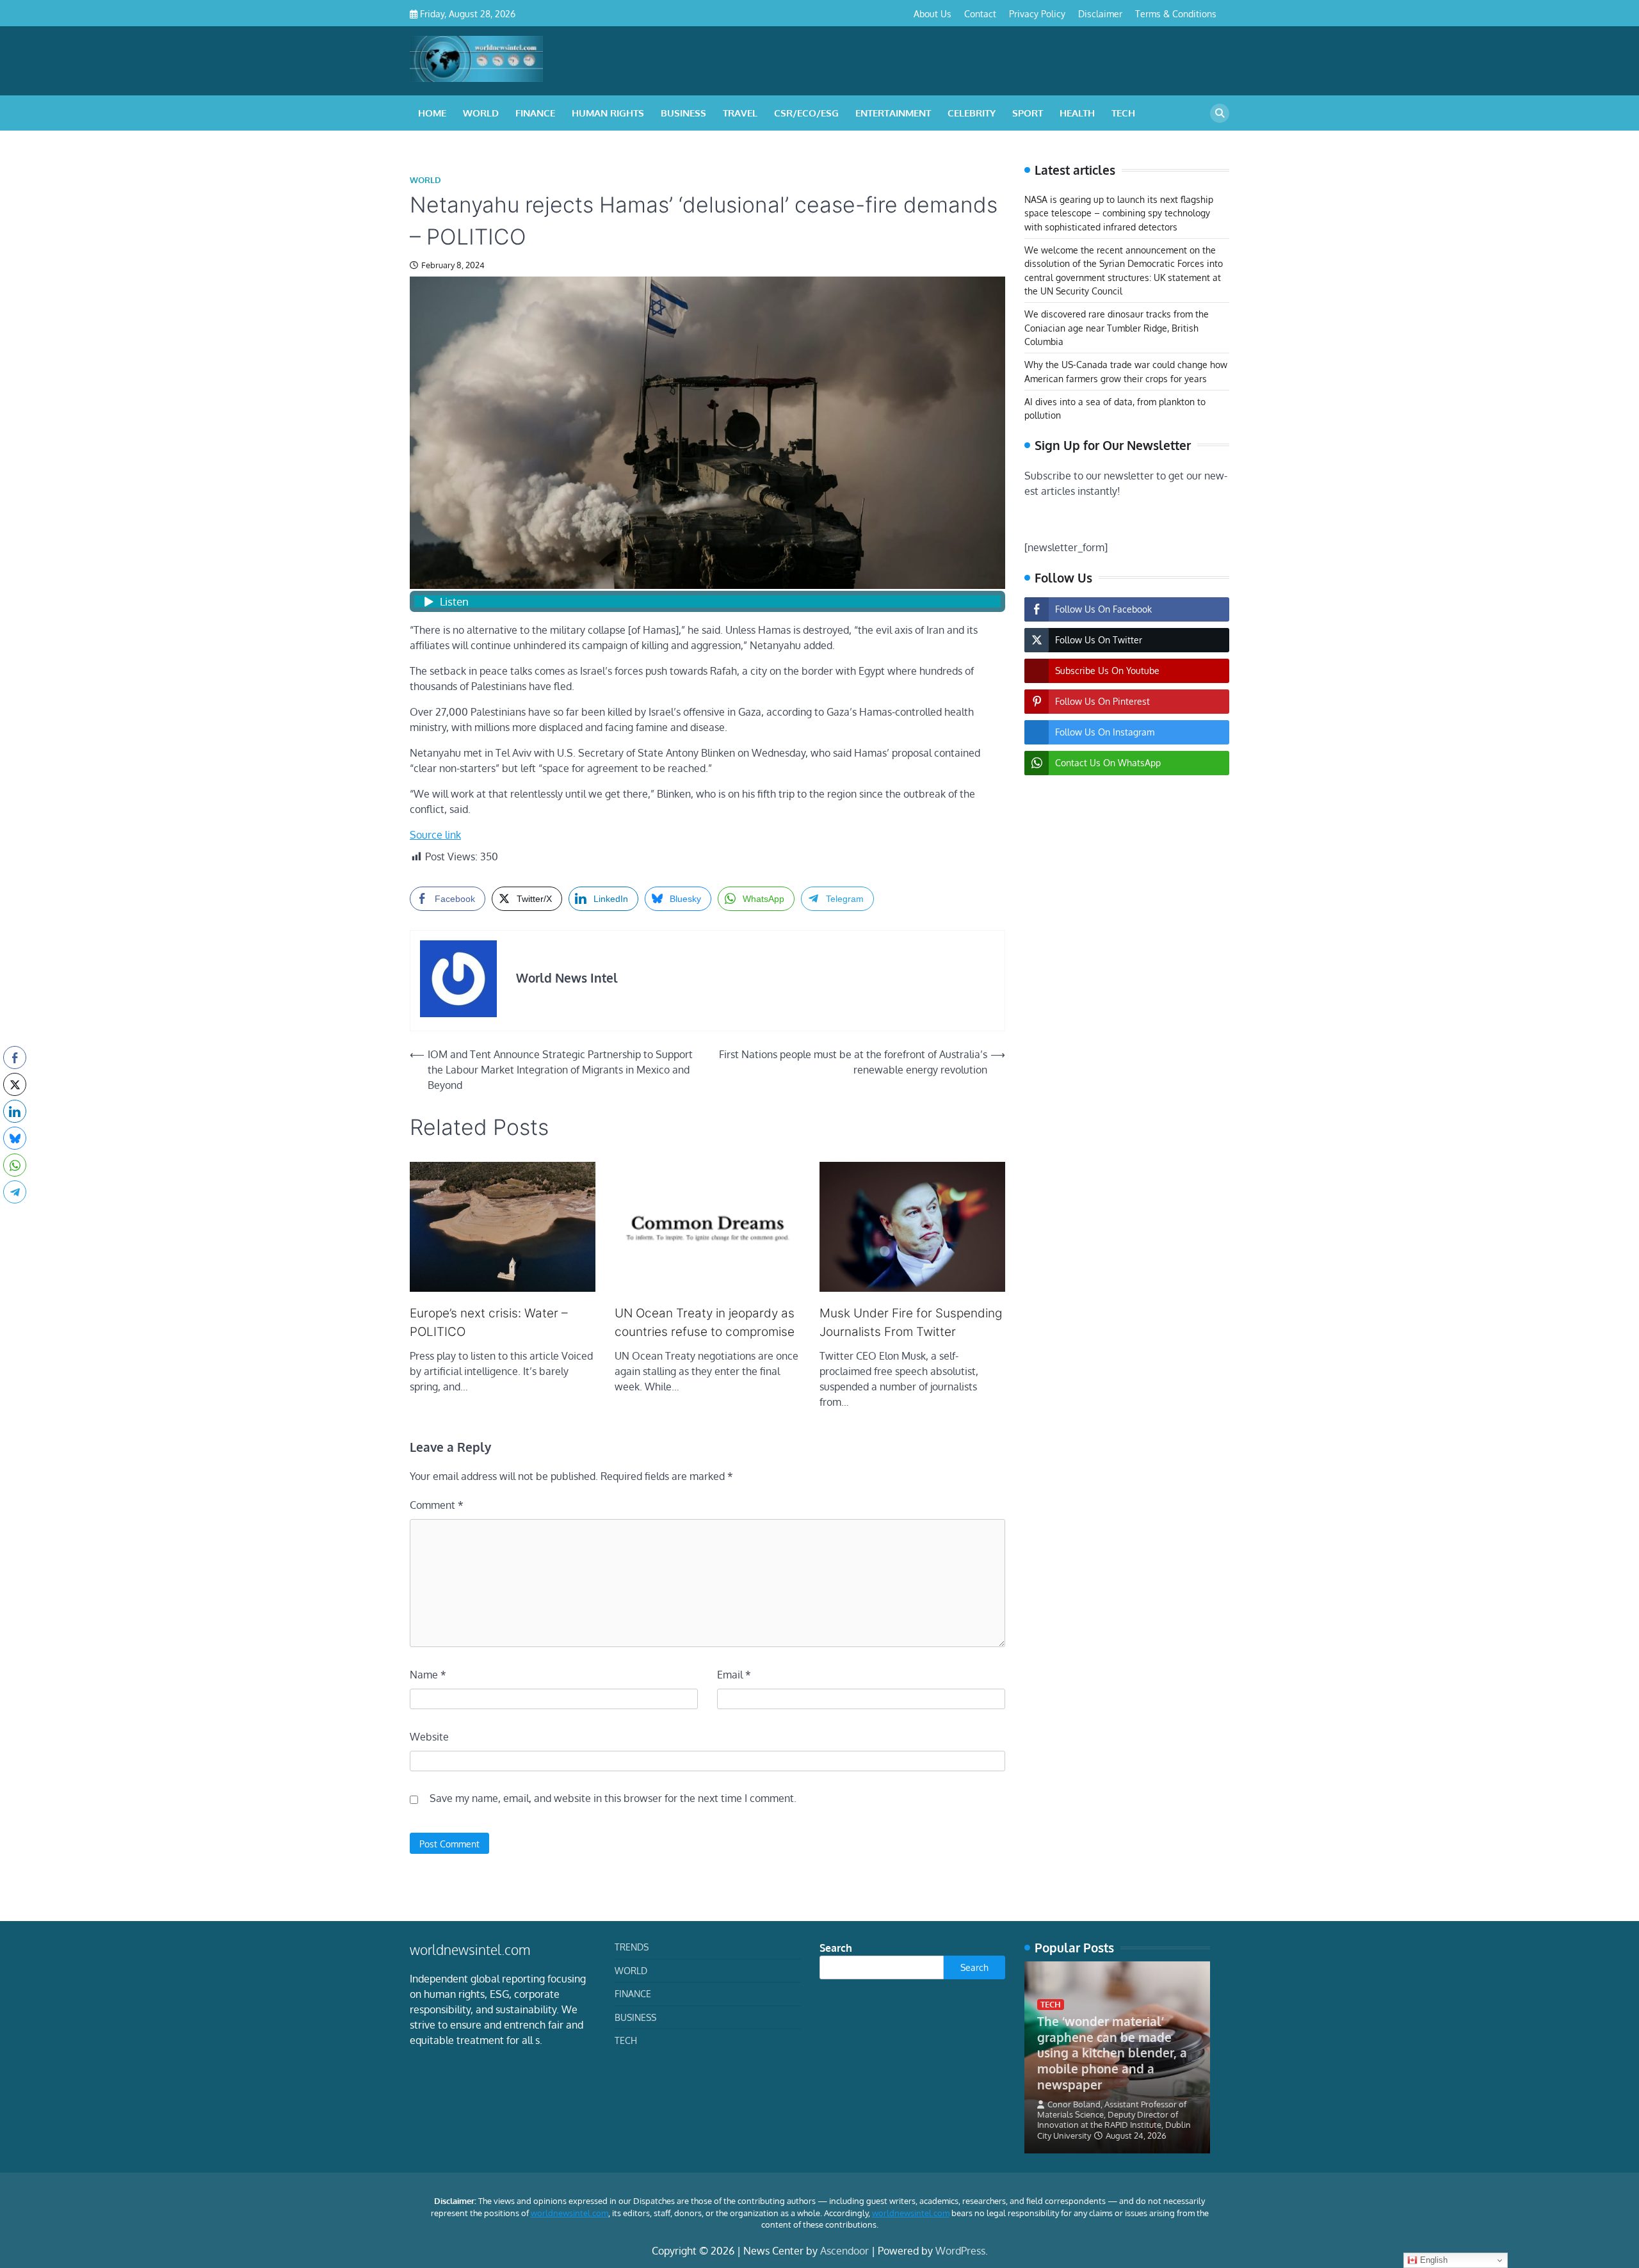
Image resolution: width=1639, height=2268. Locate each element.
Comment (437, 1505)
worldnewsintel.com (569, 2213)
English (1433, 2260)
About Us (933, 13)
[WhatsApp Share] (15, 1165)
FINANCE (535, 113)
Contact (980, 13)
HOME (432, 113)
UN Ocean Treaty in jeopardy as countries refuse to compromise (705, 1323)
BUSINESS (683, 113)
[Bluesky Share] (15, 1138)
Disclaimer (1100, 13)
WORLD (481, 113)
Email (734, 1675)
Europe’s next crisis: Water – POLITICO (489, 1323)
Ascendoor (844, 2251)
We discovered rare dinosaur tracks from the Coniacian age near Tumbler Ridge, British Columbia (1117, 328)
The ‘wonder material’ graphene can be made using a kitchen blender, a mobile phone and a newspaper (1112, 2053)
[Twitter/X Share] (15, 1084)
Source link (435, 835)
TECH (1123, 113)
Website (429, 1737)
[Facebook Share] (15, 1058)
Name (428, 1675)
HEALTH (1077, 113)
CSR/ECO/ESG (806, 113)
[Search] (1220, 113)
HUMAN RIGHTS (608, 113)
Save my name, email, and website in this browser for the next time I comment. (613, 1798)
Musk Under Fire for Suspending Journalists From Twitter (911, 1323)
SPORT (1028, 113)
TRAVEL (740, 113)
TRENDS (632, 1947)
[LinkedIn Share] (15, 1111)
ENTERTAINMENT (893, 113)
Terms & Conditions (1176, 13)
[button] (15, 1217)
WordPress (960, 2251)
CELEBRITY (972, 113)
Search (836, 1948)
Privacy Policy (1037, 13)
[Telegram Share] (15, 1192)
